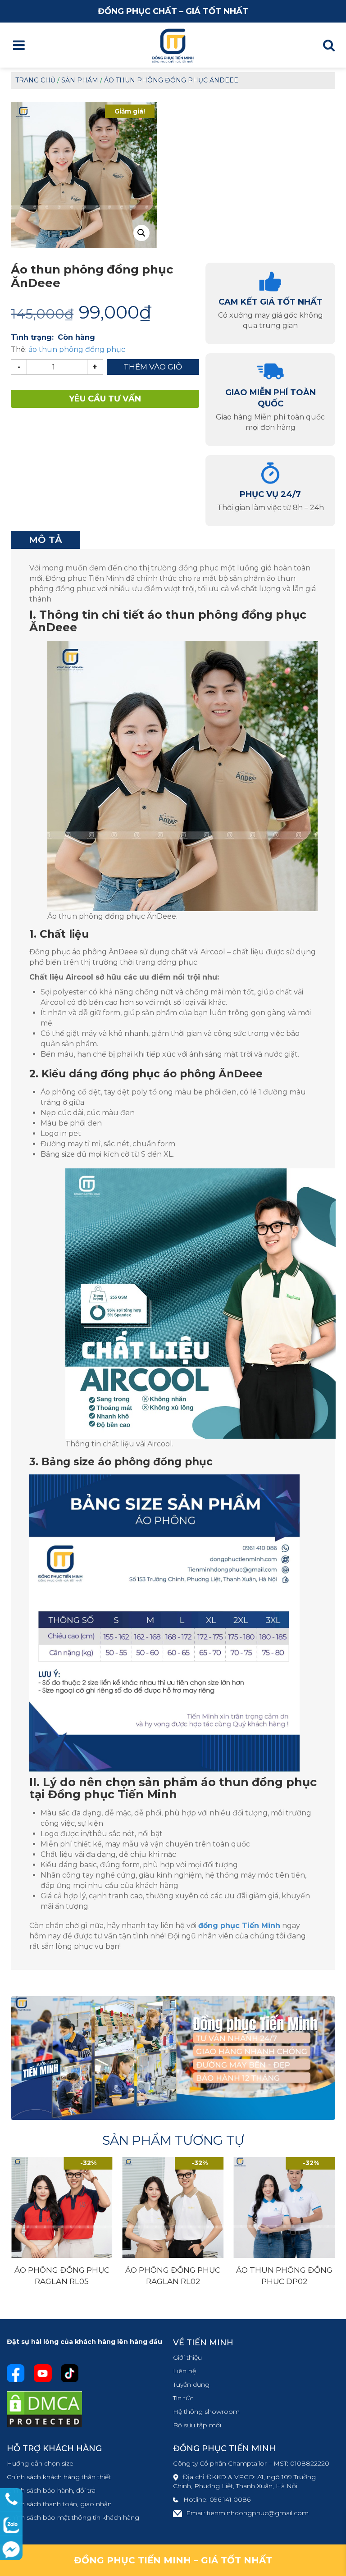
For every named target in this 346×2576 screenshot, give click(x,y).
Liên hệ (184, 2371)
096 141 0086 (230, 2499)
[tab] (46, 540)
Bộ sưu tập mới (197, 2425)
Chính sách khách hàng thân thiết (59, 2477)
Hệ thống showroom (206, 2412)
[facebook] (16, 2373)
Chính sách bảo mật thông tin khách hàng (73, 2517)
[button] (141, 233)
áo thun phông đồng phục (77, 349)
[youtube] (43, 2373)
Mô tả (46, 540)
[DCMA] (44, 2409)
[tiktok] (70, 2373)
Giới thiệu (187, 2357)
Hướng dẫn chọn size (40, 2463)
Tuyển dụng (191, 2385)
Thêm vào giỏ (153, 367)
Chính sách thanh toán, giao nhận (59, 2504)
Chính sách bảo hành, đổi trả (51, 2490)
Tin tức (183, 2398)
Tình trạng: (32, 337)
